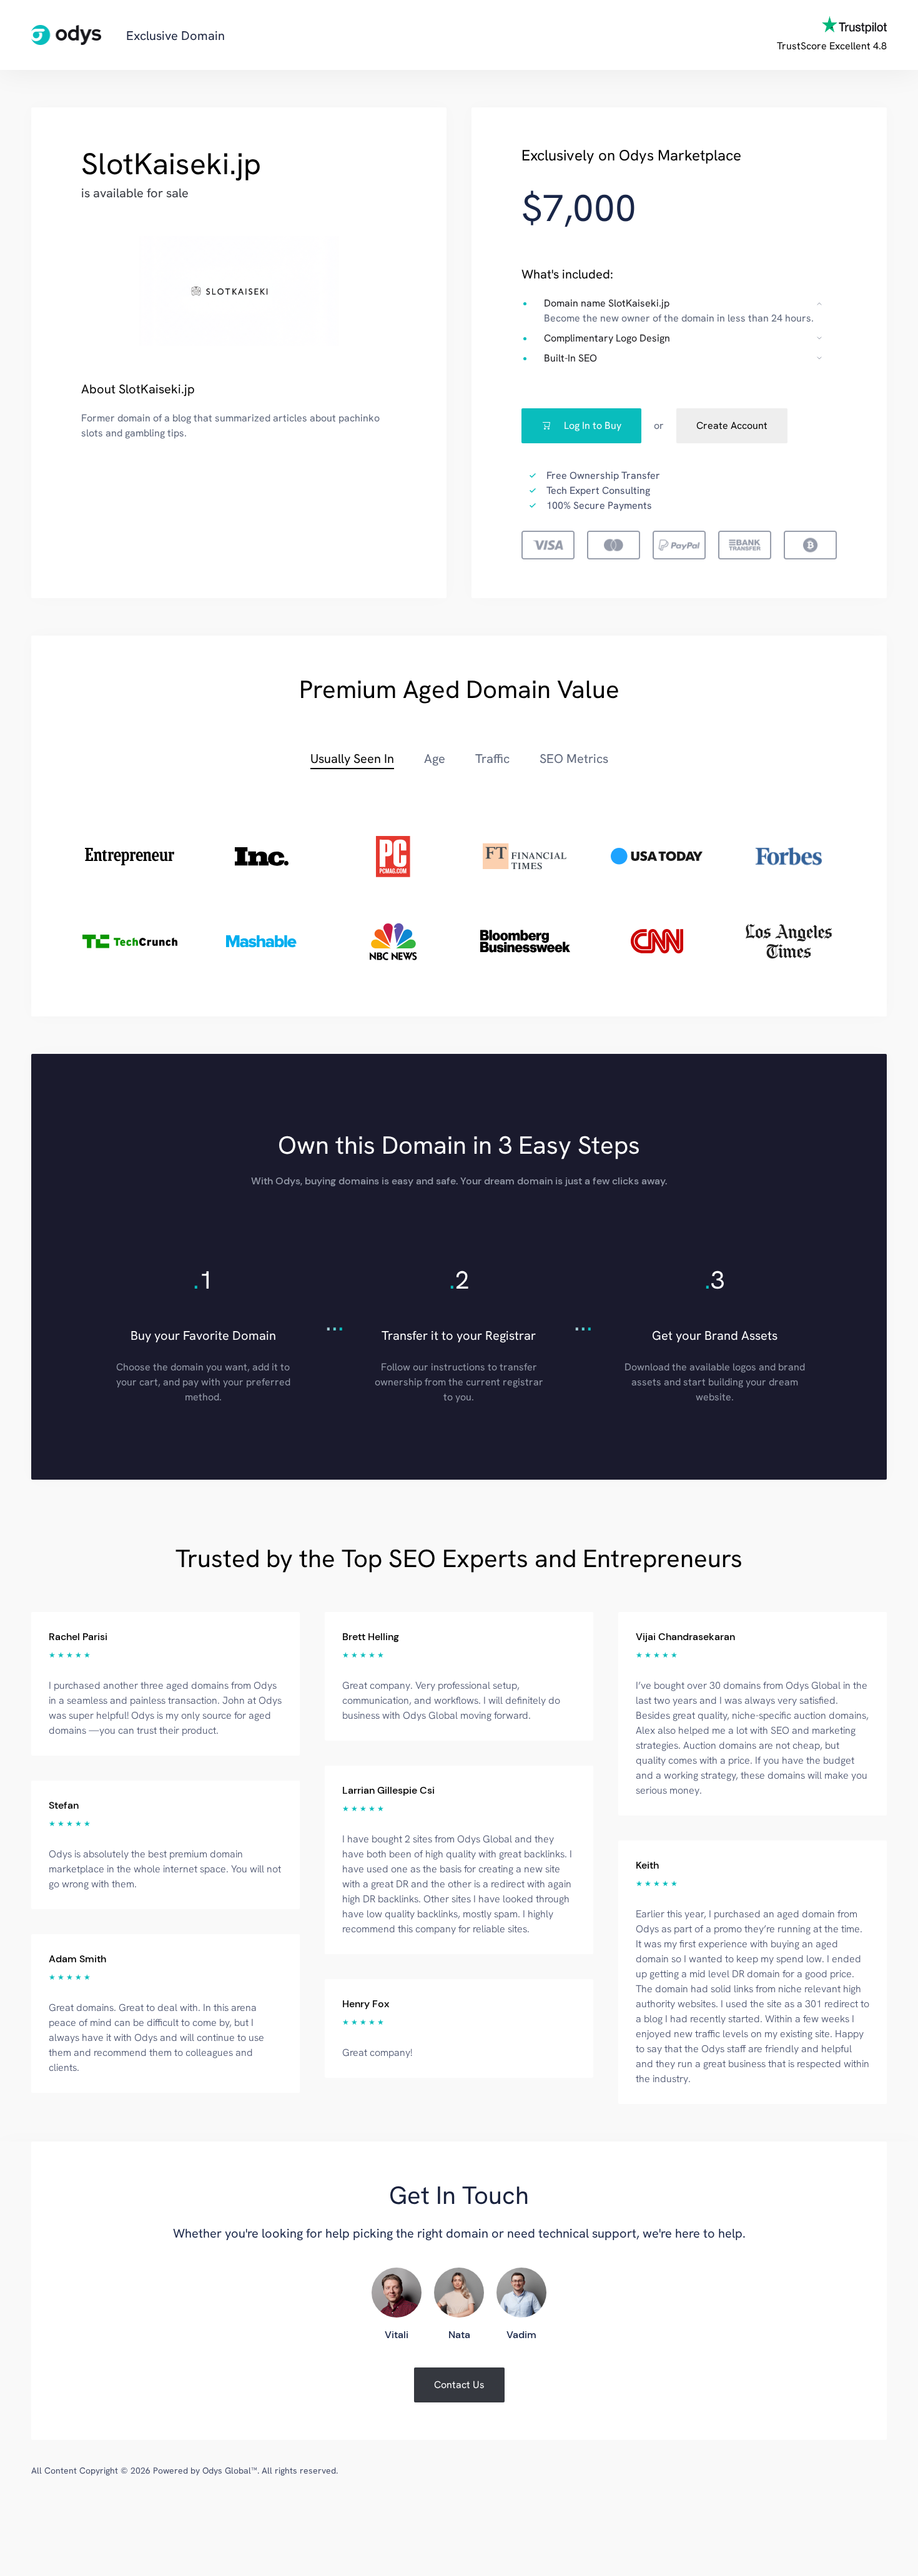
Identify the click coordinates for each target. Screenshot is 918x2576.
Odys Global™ (230, 2470)
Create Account (732, 425)
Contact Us (459, 2385)
